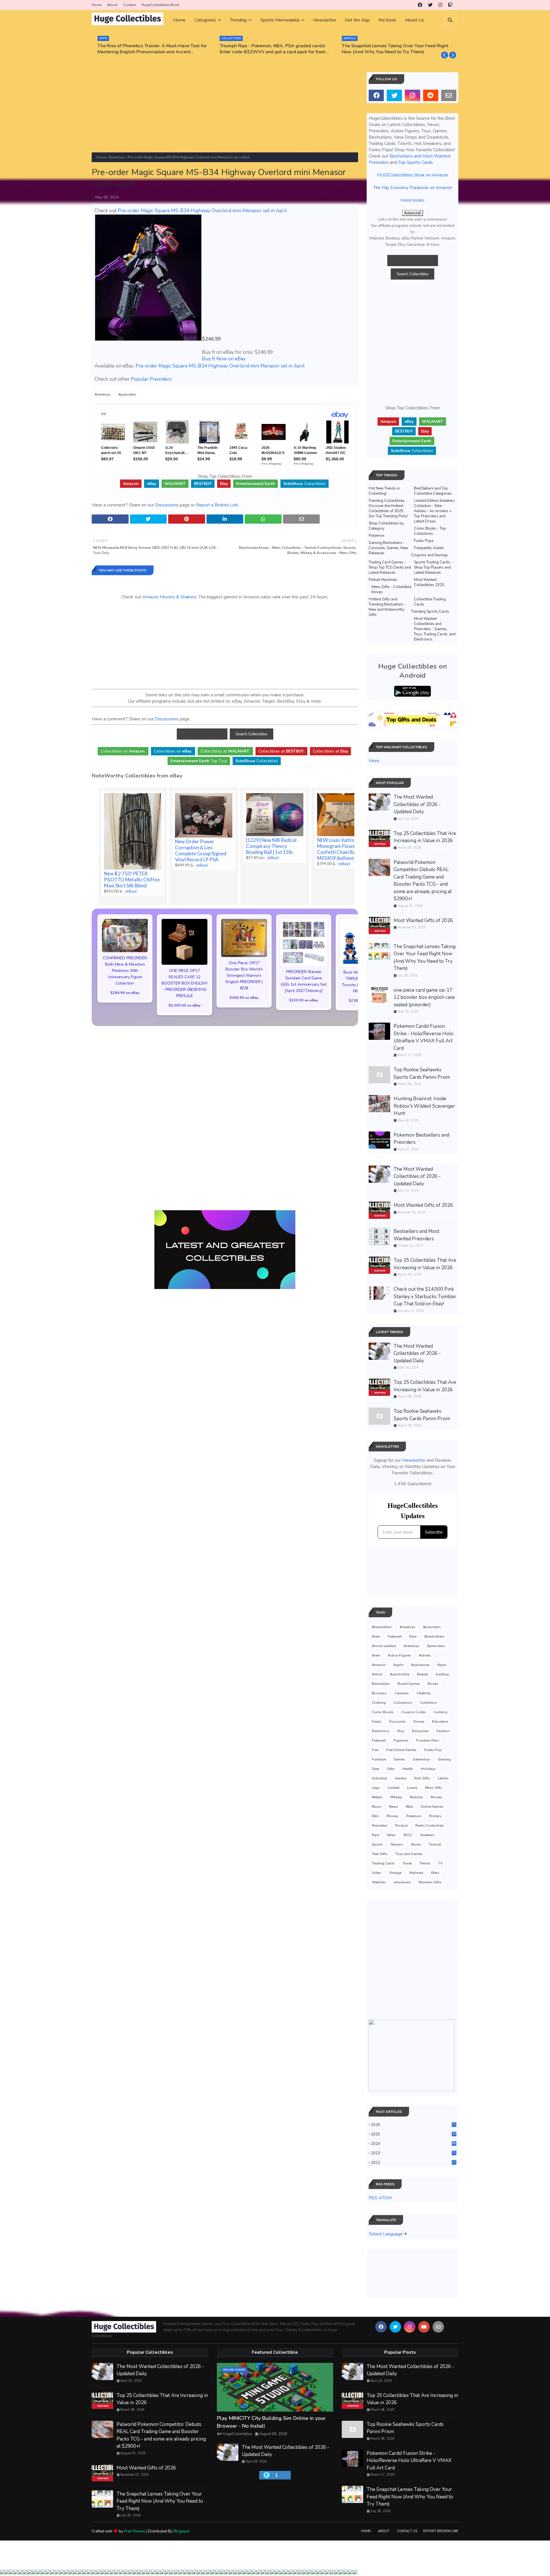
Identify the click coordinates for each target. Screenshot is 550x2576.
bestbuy (442, 1674)
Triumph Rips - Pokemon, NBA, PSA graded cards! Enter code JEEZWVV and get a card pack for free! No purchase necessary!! (272, 49)
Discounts (397, 1722)
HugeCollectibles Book (160, 5)
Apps (442, 1665)
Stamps (397, 1844)
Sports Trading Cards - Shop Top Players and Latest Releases (433, 567)
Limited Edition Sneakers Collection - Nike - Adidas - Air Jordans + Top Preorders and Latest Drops (434, 511)
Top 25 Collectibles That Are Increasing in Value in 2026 (425, 837)
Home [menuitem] (179, 20)
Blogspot (181, 2531)
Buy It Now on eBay (224, 359)
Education (440, 1722)
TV (440, 1863)
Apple (398, 1665)
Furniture (379, 1759)
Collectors (428, 1703)
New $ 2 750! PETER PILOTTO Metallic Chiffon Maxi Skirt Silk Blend (132, 880)
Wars (435, 1873)
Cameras (402, 1693)
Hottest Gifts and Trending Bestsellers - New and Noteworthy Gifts (387, 607)
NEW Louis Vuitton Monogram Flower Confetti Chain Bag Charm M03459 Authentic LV (345, 849)
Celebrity (424, 1693)
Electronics (381, 1731)
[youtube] (424, 2327)
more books (413, 200)
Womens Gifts (430, 1882)
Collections (403, 1703)
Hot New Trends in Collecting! (384, 491)
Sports (377, 1844)
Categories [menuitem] (205, 20)
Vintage (395, 1873)
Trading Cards (383, 1863)
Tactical (435, 1844)
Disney (419, 1722)
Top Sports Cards (416, 162)
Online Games (432, 1807)
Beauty (423, 1674)
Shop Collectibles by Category (386, 526)
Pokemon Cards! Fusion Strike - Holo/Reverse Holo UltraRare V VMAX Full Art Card (424, 1037)
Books (433, 1684)
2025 (414, 2134)
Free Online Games (401, 1750)
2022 (414, 2163)
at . (225, 751)
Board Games (409, 1684)
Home (97, 5)
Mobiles (417, 1797)
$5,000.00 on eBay (185, 1005)
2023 (414, 2153)
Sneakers (427, 1835)
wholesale (402, 1882)
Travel (407, 1863)
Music (377, 1807)
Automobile (400, 1674)
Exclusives (420, 1731)
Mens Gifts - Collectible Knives (391, 590)
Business (379, 1693)
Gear (376, 1769)
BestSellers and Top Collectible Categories (433, 491)
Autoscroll (412, 213)
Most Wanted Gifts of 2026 (423, 920)
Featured (395, 1636)
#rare (376, 1636)
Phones (392, 1816)
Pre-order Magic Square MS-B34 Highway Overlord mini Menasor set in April (202, 211)
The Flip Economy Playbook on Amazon (413, 188)
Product (401, 1826)
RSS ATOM (380, 2198)
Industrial (380, 1778)
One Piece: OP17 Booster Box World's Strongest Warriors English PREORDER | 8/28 (244, 975)
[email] (449, 95)
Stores (416, 1844)
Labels (443, 1778)
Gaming (444, 1759)
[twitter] (430, 5)
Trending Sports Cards (430, 612)
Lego (376, 1788)
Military (396, 1797)
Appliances (420, 1665)
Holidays (428, 1769)
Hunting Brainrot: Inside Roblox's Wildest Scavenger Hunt (424, 1106)
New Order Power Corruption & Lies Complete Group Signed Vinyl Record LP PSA (201, 850)
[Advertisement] (225, 112)
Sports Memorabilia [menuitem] (280, 20)
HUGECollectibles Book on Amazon (413, 175)
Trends (425, 1863)
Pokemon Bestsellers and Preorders (421, 1139)
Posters (435, 1816)
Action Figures (399, 1655)
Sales (391, 1835)
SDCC (408, 1835)
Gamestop (421, 1759)
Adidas (425, 1655)
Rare (413, 1636)
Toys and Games (409, 1854)
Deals (377, 1722)
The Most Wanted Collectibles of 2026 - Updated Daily (417, 804)
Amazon (379, 1665)
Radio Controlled (429, 1826)
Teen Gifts (380, 1854)
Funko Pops (424, 541)
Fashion (443, 1731)
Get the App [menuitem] (357, 20)
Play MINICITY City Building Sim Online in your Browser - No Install (271, 2422)
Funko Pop (433, 1750)
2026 (414, 2125)
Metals (377, 1797)
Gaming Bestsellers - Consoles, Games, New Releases (388, 548)
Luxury (412, 1788)
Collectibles (305, 484)
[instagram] (440, 5)
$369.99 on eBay (244, 998)
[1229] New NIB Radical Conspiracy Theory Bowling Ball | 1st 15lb (271, 846)
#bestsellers (382, 1627)
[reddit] (431, 95)
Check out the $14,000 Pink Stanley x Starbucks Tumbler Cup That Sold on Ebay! (425, 1296)
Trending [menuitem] (238, 20)
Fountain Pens (428, 1740)
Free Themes (135, 2531)
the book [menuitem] (387, 20)
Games (399, 1759)
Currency (441, 1712)
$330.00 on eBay (304, 1000)
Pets (375, 1816)
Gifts (391, 1769)
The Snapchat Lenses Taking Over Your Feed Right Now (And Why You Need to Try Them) (395, 49)
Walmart (416, 1873)
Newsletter (414, 1460)
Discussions (167, 505)
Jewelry (401, 1778)
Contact (129, 5)
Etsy (401, 1731)
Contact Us (407, 2531)
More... (375, 761)
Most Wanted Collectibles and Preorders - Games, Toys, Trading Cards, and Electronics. (435, 629)
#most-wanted (384, 1646)
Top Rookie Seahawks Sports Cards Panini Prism (422, 1073)
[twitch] (450, 5)
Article (377, 1674)
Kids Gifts (422, 1778)
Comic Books (383, 1712)
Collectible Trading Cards (430, 602)
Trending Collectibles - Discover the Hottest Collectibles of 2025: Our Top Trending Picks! (388, 508)
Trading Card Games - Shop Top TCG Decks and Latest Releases (390, 567)
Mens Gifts (434, 1788)
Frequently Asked (429, 548)
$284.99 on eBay (125, 993)
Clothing (379, 1703)
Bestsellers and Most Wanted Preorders (417, 1235)
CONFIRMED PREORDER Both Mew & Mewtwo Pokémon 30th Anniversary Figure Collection (125, 971)
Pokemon (377, 536)
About (112, 5)
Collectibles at (330, 751)
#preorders (127, 394)
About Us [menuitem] (415, 20)
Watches (379, 1882)
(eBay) (131, 891)
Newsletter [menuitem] (325, 20)
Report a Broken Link (217, 505)
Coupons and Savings (430, 555)
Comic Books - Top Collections (430, 531)
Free (375, 1750)
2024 (414, 2144)
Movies (437, 1797)
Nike (409, 1807)
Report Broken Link (441, 2531)
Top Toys (199, 761)
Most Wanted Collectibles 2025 (429, 582)
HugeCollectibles (238, 2434)
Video (377, 1873)
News (394, 1807)
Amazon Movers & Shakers (169, 597)
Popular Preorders (151, 379)
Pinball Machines (383, 580)
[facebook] (420, 5)
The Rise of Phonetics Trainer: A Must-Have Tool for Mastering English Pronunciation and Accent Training (152, 49)
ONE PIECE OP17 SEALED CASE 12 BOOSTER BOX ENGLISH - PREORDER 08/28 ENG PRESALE (184, 983)
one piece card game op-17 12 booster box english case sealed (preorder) (424, 997)
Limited (393, 1788)
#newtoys (117, 157)
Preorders (380, 1826)
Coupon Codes (414, 1712)
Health (408, 1769)
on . (123, 751)
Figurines (401, 1740)
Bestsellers (381, 1684)
